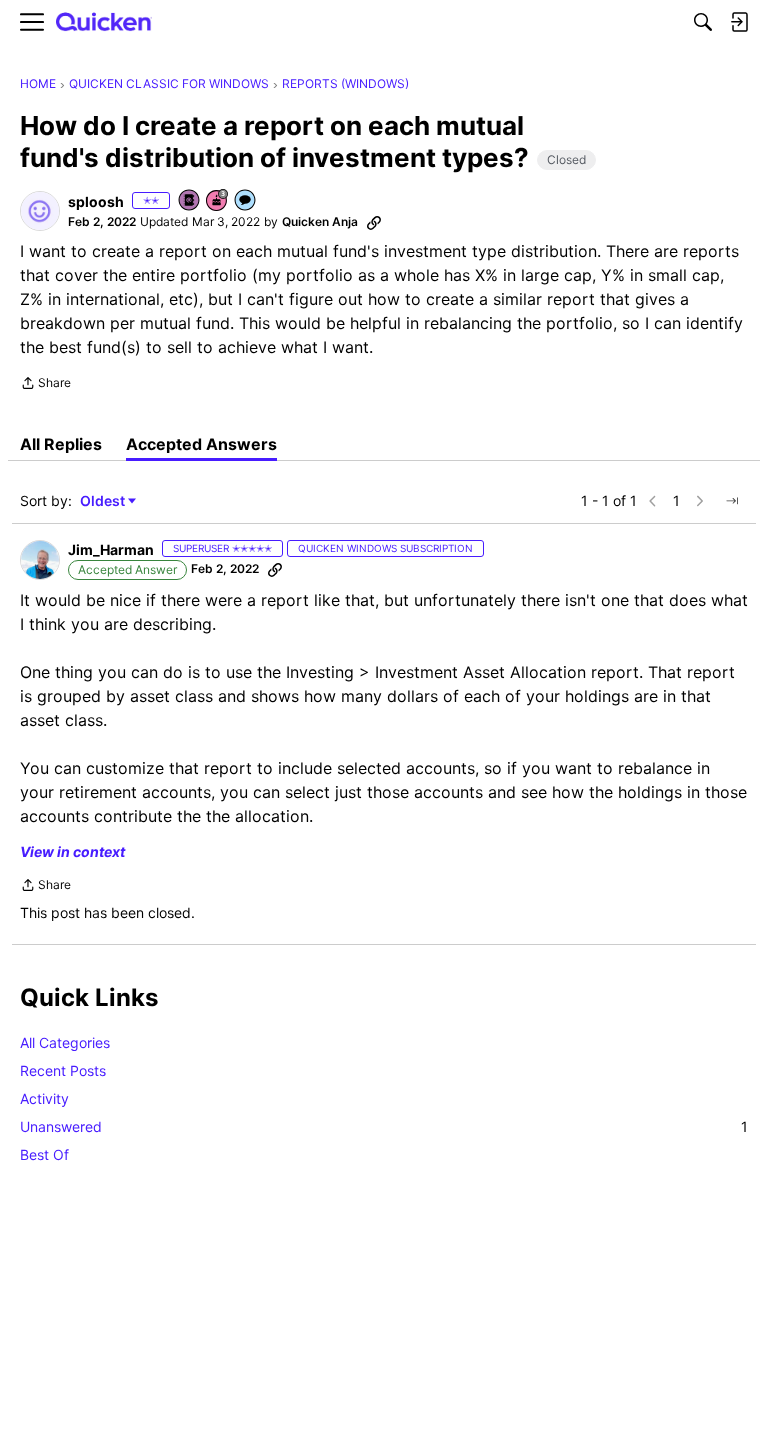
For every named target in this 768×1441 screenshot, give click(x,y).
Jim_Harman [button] (111, 549)
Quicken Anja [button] (320, 221)
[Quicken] (104, 22)
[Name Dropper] (190, 201)
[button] (40, 211)
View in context (72, 851)
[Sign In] (739, 22)
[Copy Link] (374, 222)
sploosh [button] (96, 201)
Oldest (104, 501)
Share (45, 385)
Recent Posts (63, 1070)
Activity (44, 1098)
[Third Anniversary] (218, 201)
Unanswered (384, 1126)
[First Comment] (246, 201)
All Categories (65, 1042)
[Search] (703, 22)
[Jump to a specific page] (732, 501)
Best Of (44, 1154)
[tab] (61, 444)
